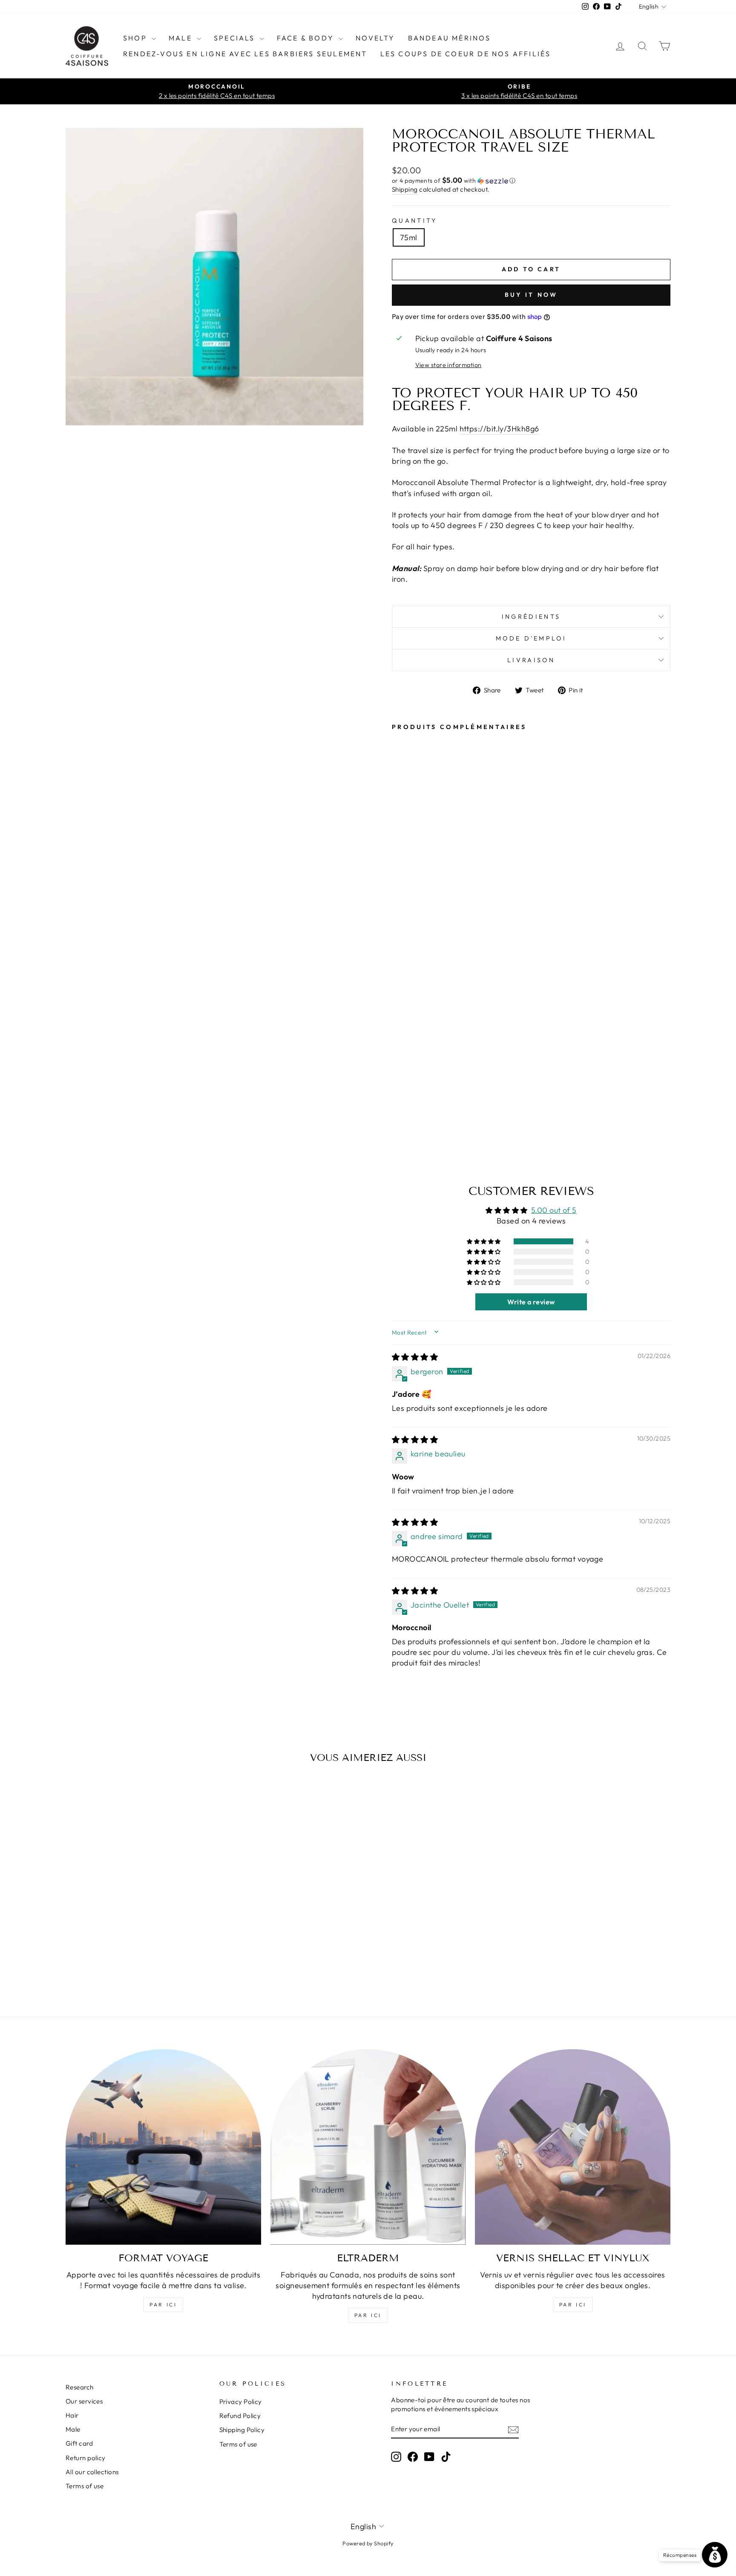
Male (182, 38)
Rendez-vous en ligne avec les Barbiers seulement (245, 54)
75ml (409, 237)
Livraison (531, 660)
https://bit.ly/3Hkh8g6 (499, 429)
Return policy (86, 2458)
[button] (531, 181)
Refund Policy (240, 2416)
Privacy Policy (241, 2402)
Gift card (79, 2443)
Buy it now (531, 295)
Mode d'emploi (531, 638)
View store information (448, 365)
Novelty (375, 38)
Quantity (415, 221)
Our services (84, 2401)
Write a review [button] (531, 1302)
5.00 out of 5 (554, 1210)
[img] (415, 1357)
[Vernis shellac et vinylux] (573, 2147)
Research (80, 2387)
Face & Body (307, 38)
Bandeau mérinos (450, 38)
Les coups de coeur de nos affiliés (466, 54)
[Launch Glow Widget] (715, 2555)
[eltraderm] (368, 2147)
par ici (163, 2305)
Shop (136, 38)
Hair (72, 2415)
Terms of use (85, 2486)
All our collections (92, 2472)
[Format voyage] (163, 2147)
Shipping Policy (242, 2430)
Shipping (405, 189)
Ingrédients (531, 617)
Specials (236, 38)
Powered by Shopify (368, 2543)
